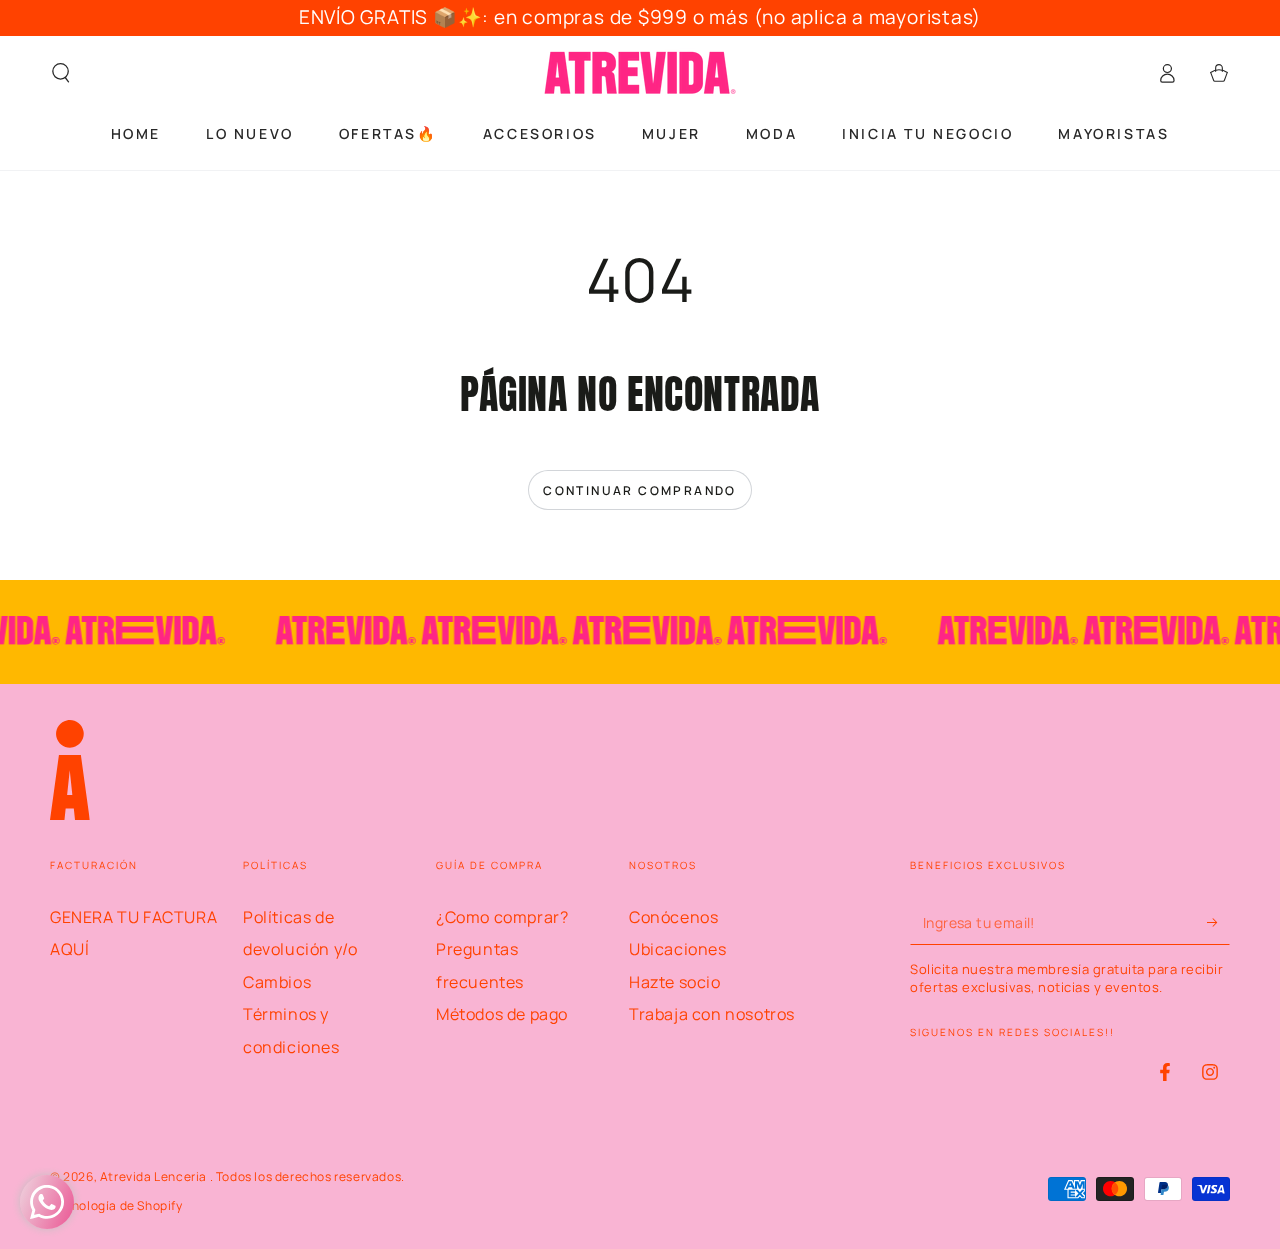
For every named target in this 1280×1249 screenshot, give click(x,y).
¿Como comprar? (502, 917)
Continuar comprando (640, 490)
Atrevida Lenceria (155, 1176)
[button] (61, 73)
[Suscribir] (1218, 922)
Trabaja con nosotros (712, 1014)
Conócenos (673, 917)
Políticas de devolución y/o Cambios (300, 949)
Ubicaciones (678, 949)
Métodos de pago (502, 1014)
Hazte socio (675, 982)
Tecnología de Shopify (116, 1206)
